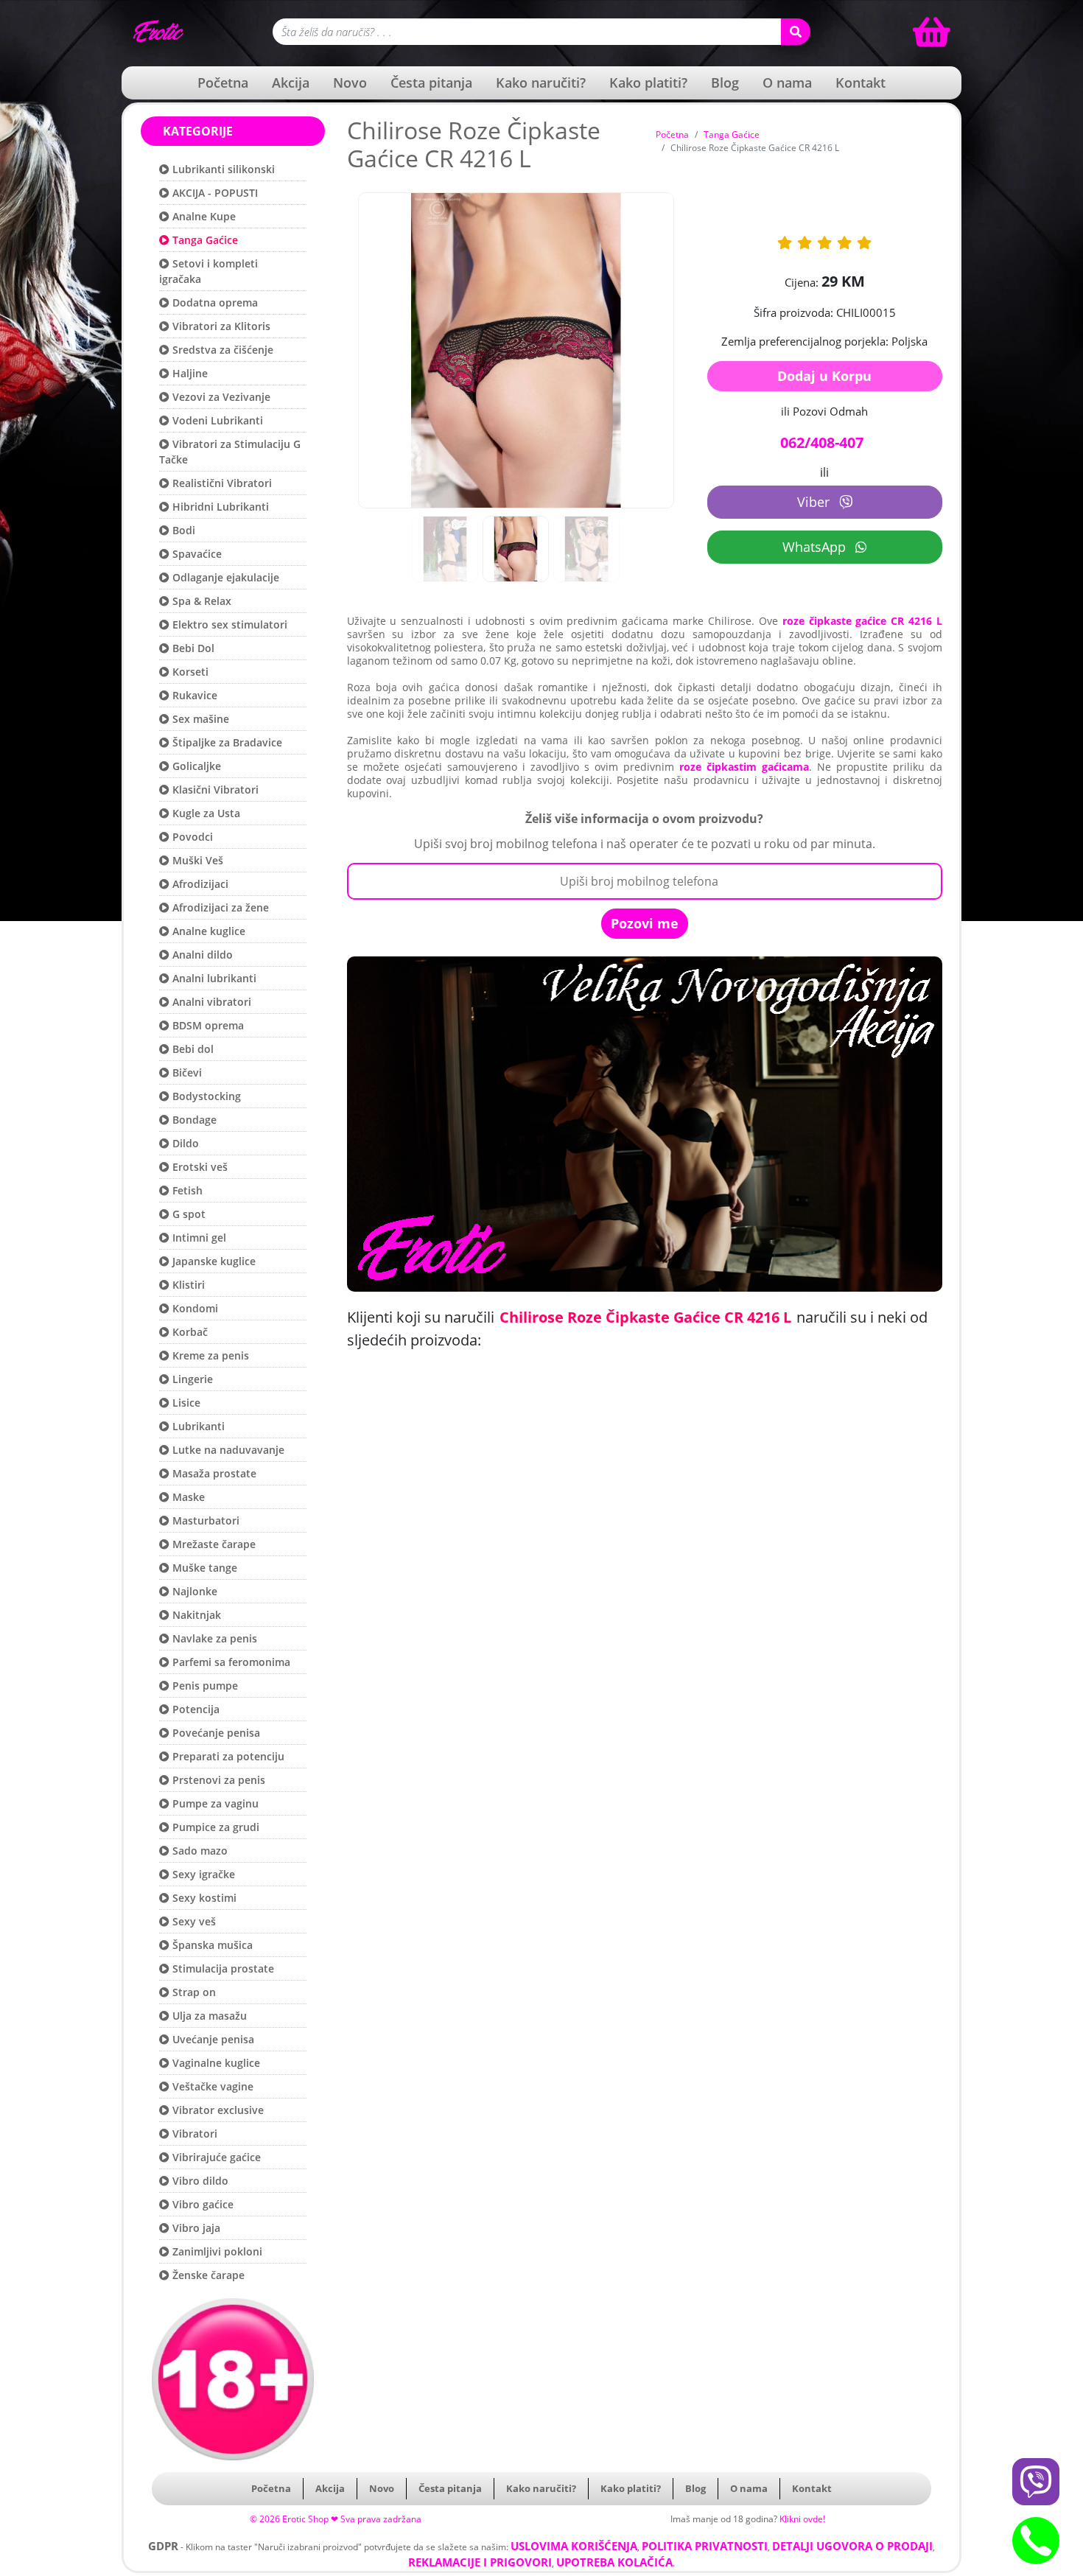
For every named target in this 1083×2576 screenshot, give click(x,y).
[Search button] (796, 32)
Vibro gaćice (201, 2204)
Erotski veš (199, 1167)
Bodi (182, 530)
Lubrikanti (197, 1426)
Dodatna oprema (214, 302)
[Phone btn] (1036, 2541)
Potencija (194, 1709)
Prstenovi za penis (217, 1780)
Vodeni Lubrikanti (216, 420)
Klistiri (187, 1285)
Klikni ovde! (802, 2519)
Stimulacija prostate (222, 1968)
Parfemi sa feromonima (230, 1662)
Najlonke (193, 1591)
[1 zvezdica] (785, 243)
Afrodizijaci (199, 884)
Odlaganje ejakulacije (224, 577)
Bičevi (186, 1072)
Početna (223, 83)
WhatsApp (816, 547)
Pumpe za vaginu (214, 1803)
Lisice (185, 1403)
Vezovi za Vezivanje (220, 397)
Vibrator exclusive (217, 2110)
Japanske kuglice (213, 1261)
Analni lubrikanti (213, 978)
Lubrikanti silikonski (222, 169)
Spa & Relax (200, 601)
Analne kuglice (207, 931)
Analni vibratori (210, 1002)
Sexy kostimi (203, 1898)
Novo (350, 83)
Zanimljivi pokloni (216, 2251)
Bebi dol (192, 1049)
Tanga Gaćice (204, 240)
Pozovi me (645, 923)
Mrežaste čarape (213, 1544)
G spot (187, 1214)
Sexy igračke (202, 1874)
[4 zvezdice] (844, 243)
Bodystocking (205, 1096)
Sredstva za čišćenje (221, 350)
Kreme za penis (209, 1355)
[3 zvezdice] (824, 243)
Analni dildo (201, 955)
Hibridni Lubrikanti (219, 507)
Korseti (189, 672)
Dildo (184, 1143)
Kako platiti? (648, 83)
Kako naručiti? (541, 83)
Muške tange (203, 1568)
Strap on (193, 1992)
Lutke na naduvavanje (227, 1450)
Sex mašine (199, 719)
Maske (187, 1497)
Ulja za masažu (208, 2016)
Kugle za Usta (205, 813)
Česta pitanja (431, 83)
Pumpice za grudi (214, 1827)
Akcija (291, 83)
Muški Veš (196, 860)
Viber (815, 502)
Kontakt (861, 83)
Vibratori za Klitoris (220, 326)
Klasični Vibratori (214, 790)
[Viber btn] (1036, 2482)
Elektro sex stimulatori (228, 624)
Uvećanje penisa (212, 2039)
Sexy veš (193, 1921)
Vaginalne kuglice (215, 2063)
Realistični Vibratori (221, 483)
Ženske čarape (207, 2275)
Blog (725, 83)
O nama (787, 83)
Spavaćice (196, 554)
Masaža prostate (213, 1473)
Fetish (186, 1190)
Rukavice (193, 695)
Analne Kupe (203, 216)
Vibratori (193, 2134)
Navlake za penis (213, 1638)
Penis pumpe (204, 1686)
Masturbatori (204, 1520)
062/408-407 (822, 442)
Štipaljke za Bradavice (226, 742)
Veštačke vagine (211, 2086)
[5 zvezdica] (864, 243)
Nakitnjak (195, 1615)
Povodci (191, 837)
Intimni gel (198, 1238)
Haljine (189, 373)
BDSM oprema (207, 1025)
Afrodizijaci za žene (219, 907)
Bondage (193, 1120)
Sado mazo (199, 1851)
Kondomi (194, 1308)
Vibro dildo (199, 2181)
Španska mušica (211, 1945)
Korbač (189, 1332)
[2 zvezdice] (805, 243)
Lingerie (191, 1379)
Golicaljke (195, 766)
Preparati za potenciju (227, 1756)
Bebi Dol (192, 648)
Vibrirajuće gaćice (215, 2157)
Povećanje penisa (215, 1733)
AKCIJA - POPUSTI (214, 193)
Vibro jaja (195, 2228)
